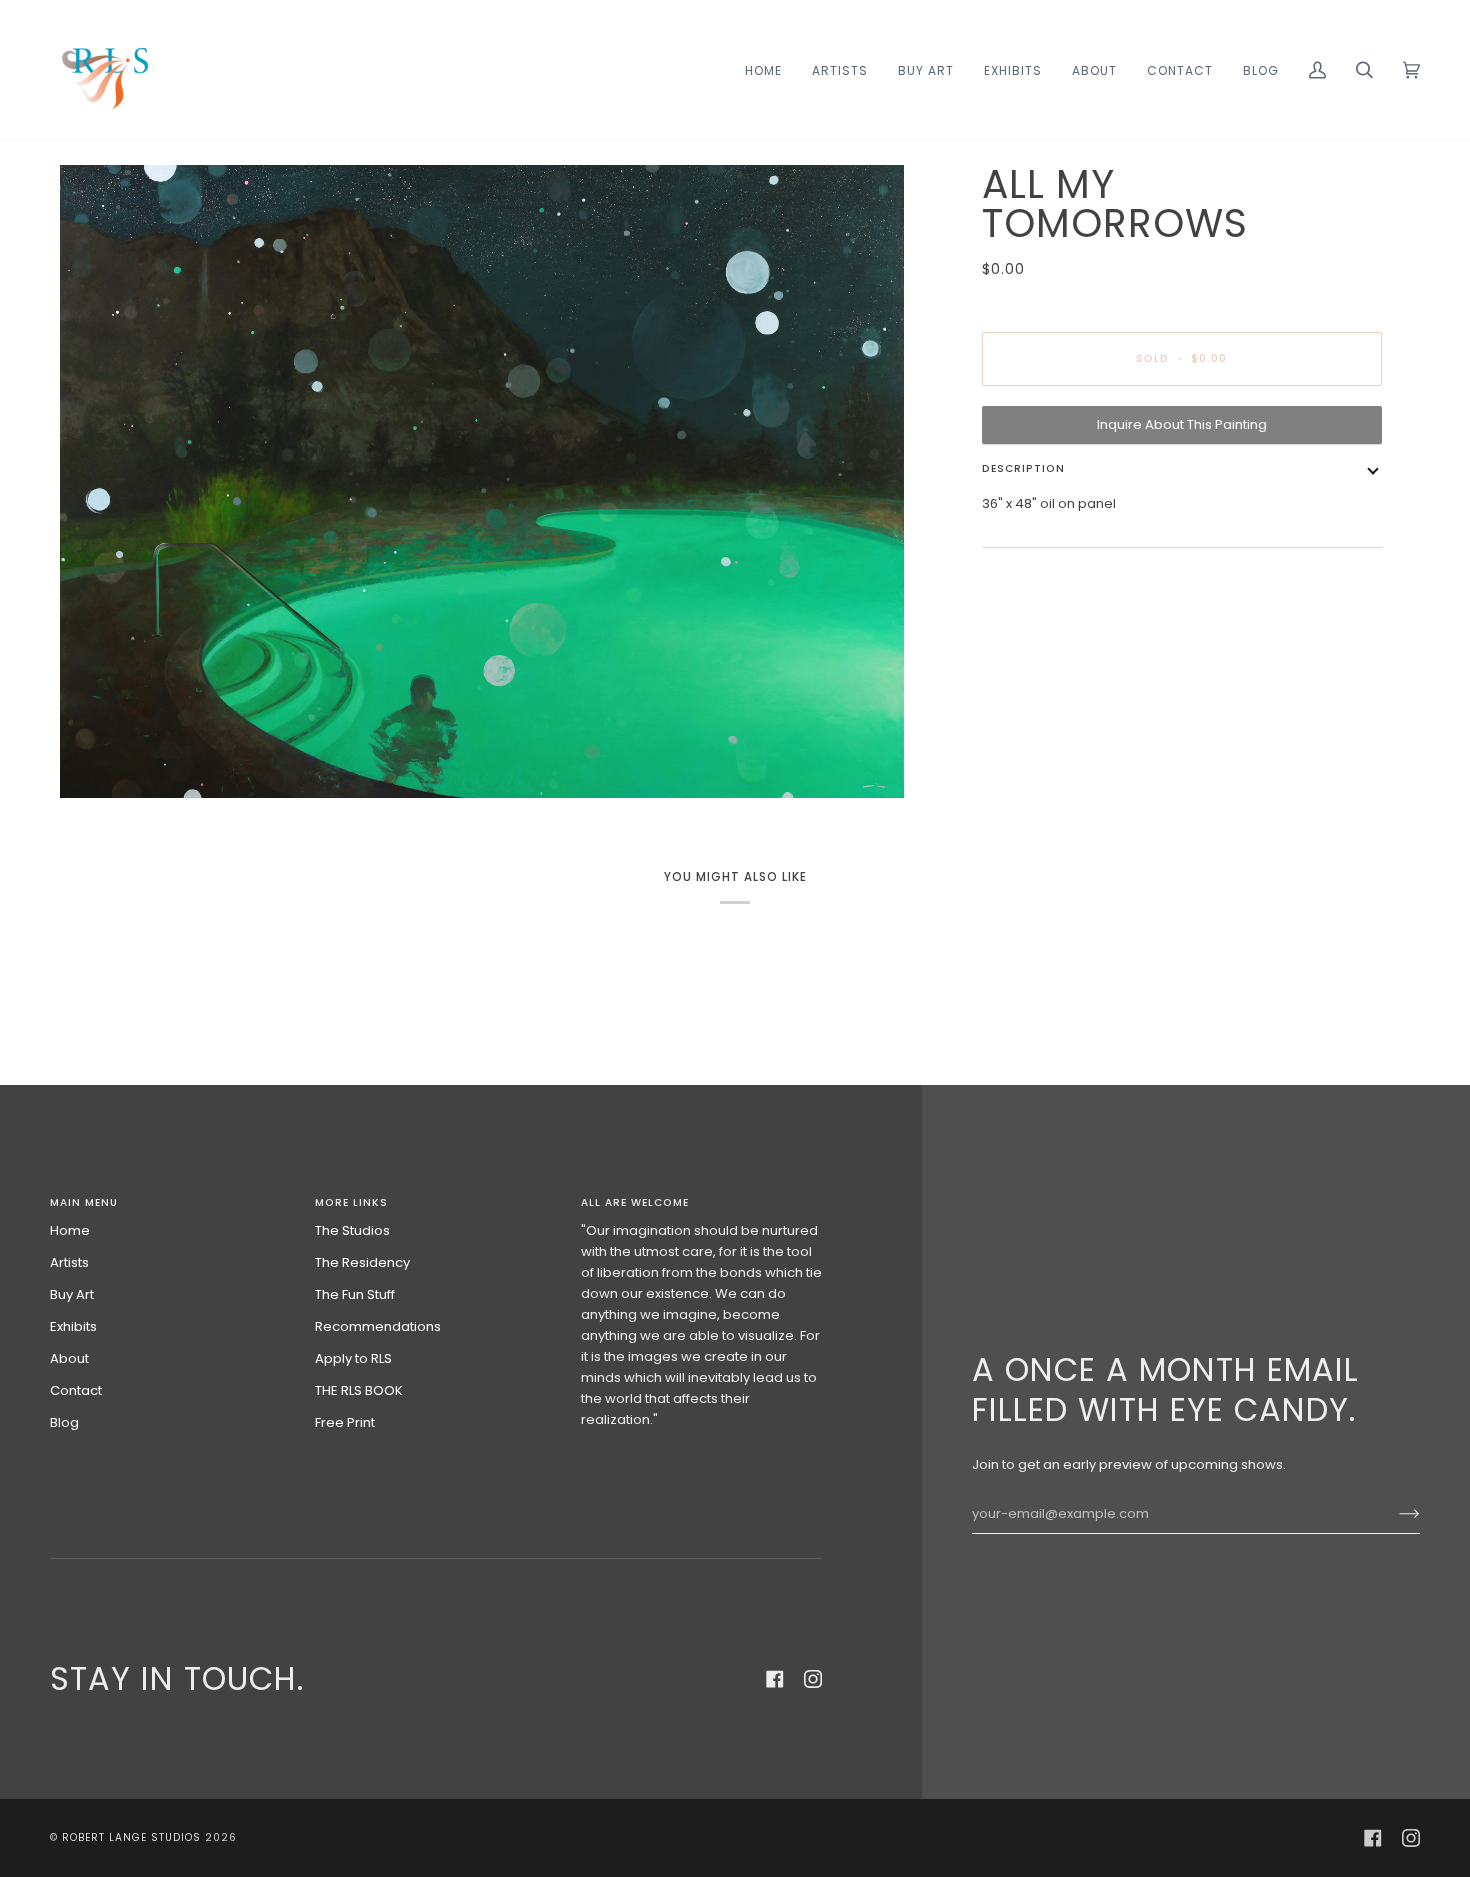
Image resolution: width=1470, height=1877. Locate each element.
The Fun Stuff (355, 1294)
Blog (64, 1422)
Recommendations (378, 1326)
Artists (69, 1262)
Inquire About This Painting (1182, 424)
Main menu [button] (84, 1202)
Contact (76, 1390)
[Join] (1393, 1514)
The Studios (352, 1230)
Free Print (345, 1422)
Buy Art (72, 1294)
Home (70, 1230)
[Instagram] (813, 1679)
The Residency (362, 1262)
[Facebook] (775, 1679)
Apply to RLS (353, 1358)
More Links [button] (351, 1202)
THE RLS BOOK (359, 1390)
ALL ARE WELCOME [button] (635, 1202)
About (69, 1358)
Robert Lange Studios (131, 1837)
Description (1023, 468)
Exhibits (73, 1326)
